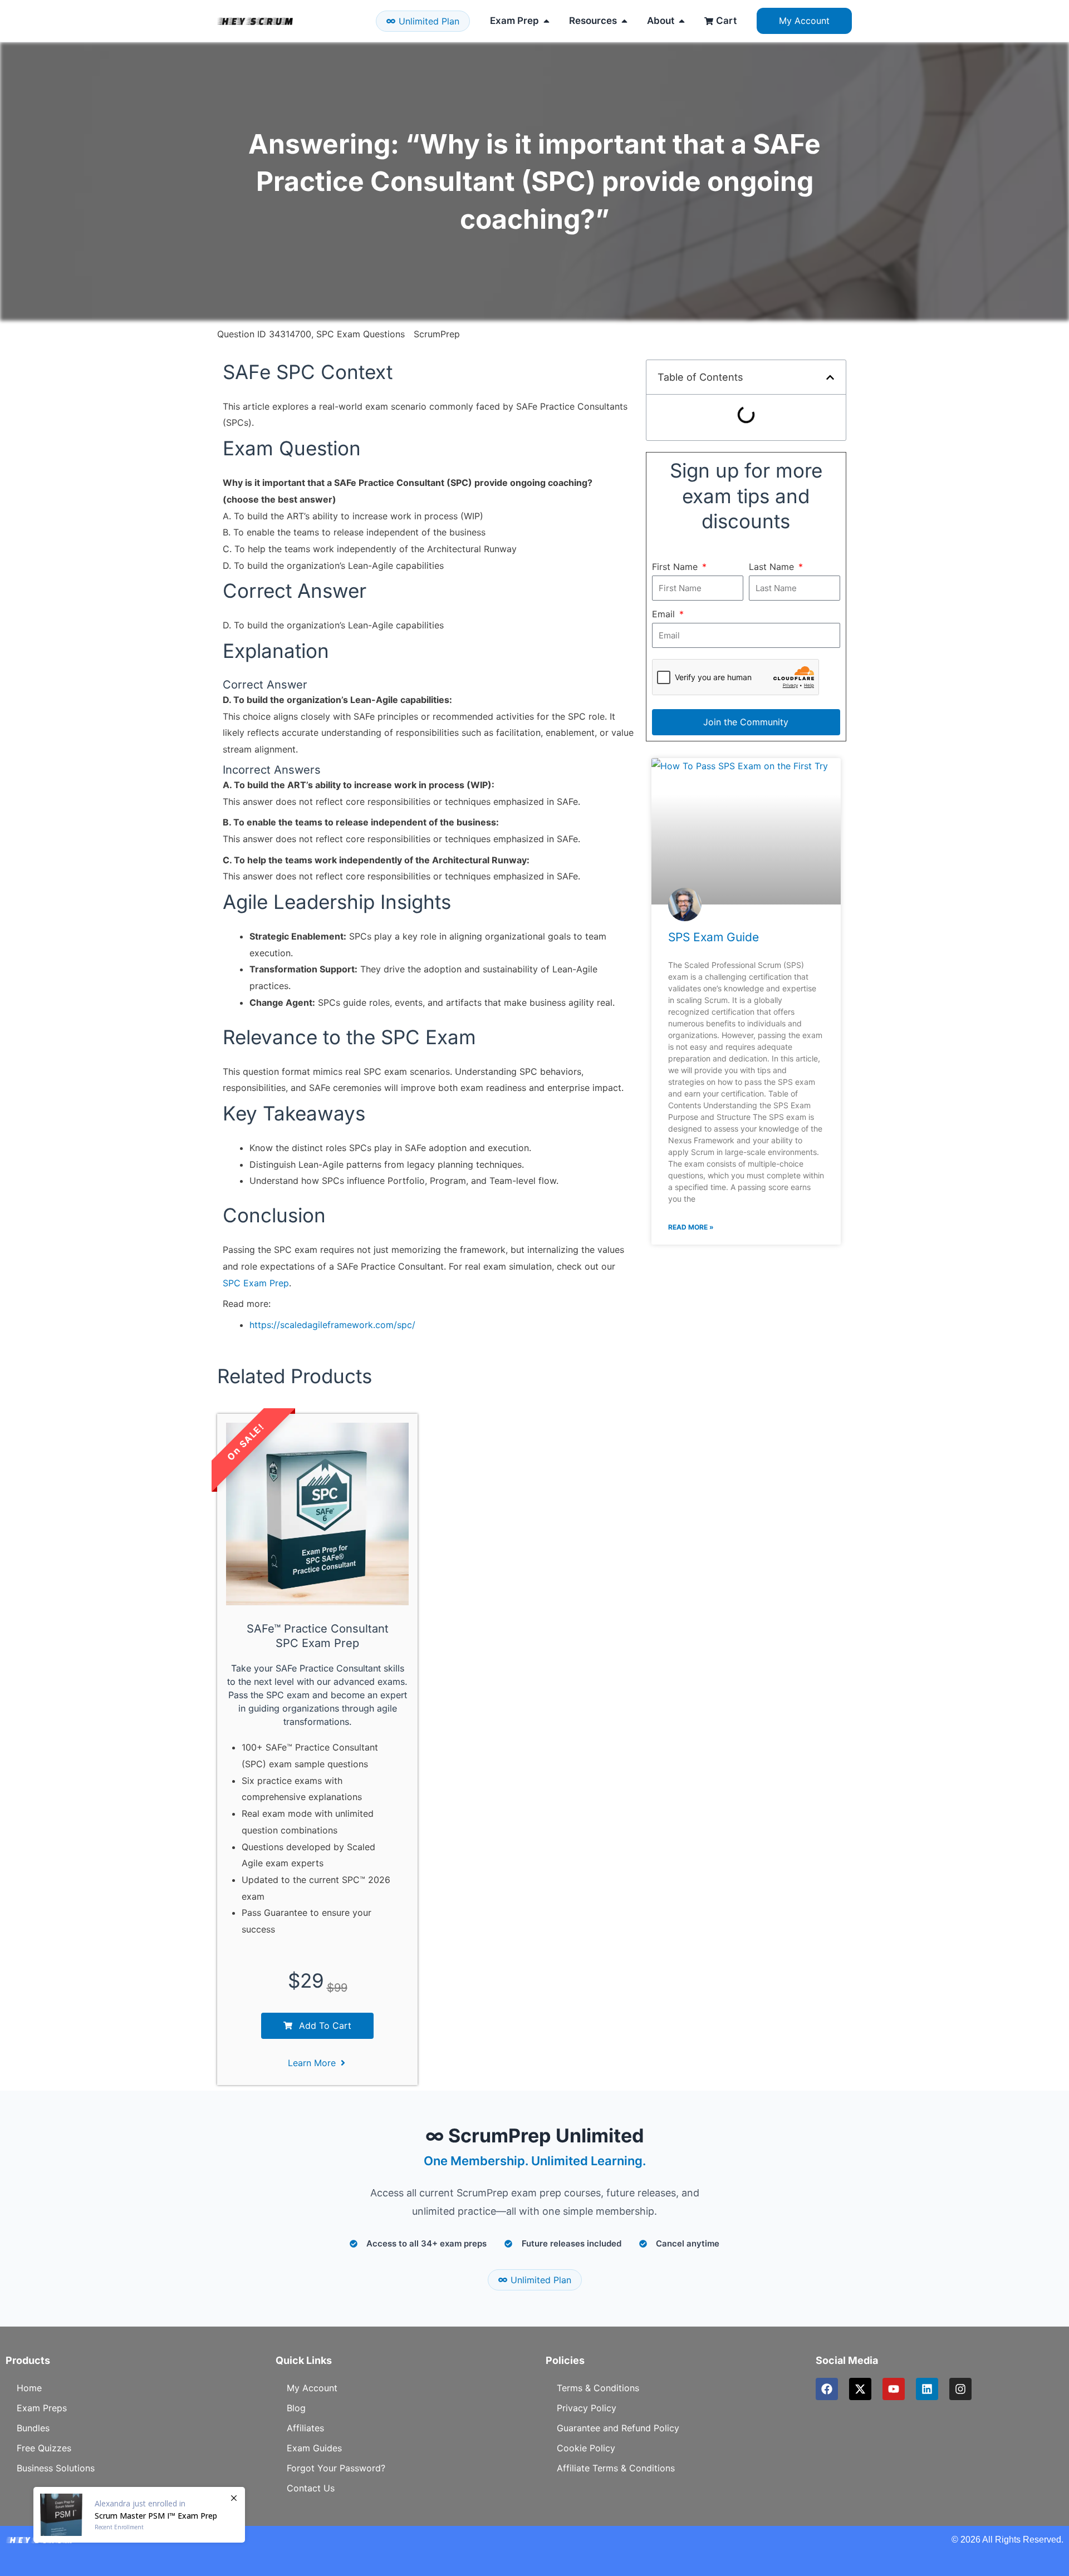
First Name (676, 567)
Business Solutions (56, 2468)
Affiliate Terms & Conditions (616, 2468)
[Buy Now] (139, 2515)
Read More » (691, 1227)
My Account (312, 2388)
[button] (830, 377)
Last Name (773, 567)
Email (665, 614)
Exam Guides (314, 2448)
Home (29, 2388)
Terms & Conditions (598, 2388)
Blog (296, 2408)
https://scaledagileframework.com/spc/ (332, 1325)
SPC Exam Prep (256, 1283)
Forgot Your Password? (336, 2468)
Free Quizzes (44, 2448)
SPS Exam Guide (714, 937)
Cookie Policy (586, 2448)
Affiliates (305, 2428)
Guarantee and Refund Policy (618, 2428)
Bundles (33, 2428)
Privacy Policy (587, 2408)
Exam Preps (42, 2408)
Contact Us (311, 2488)
